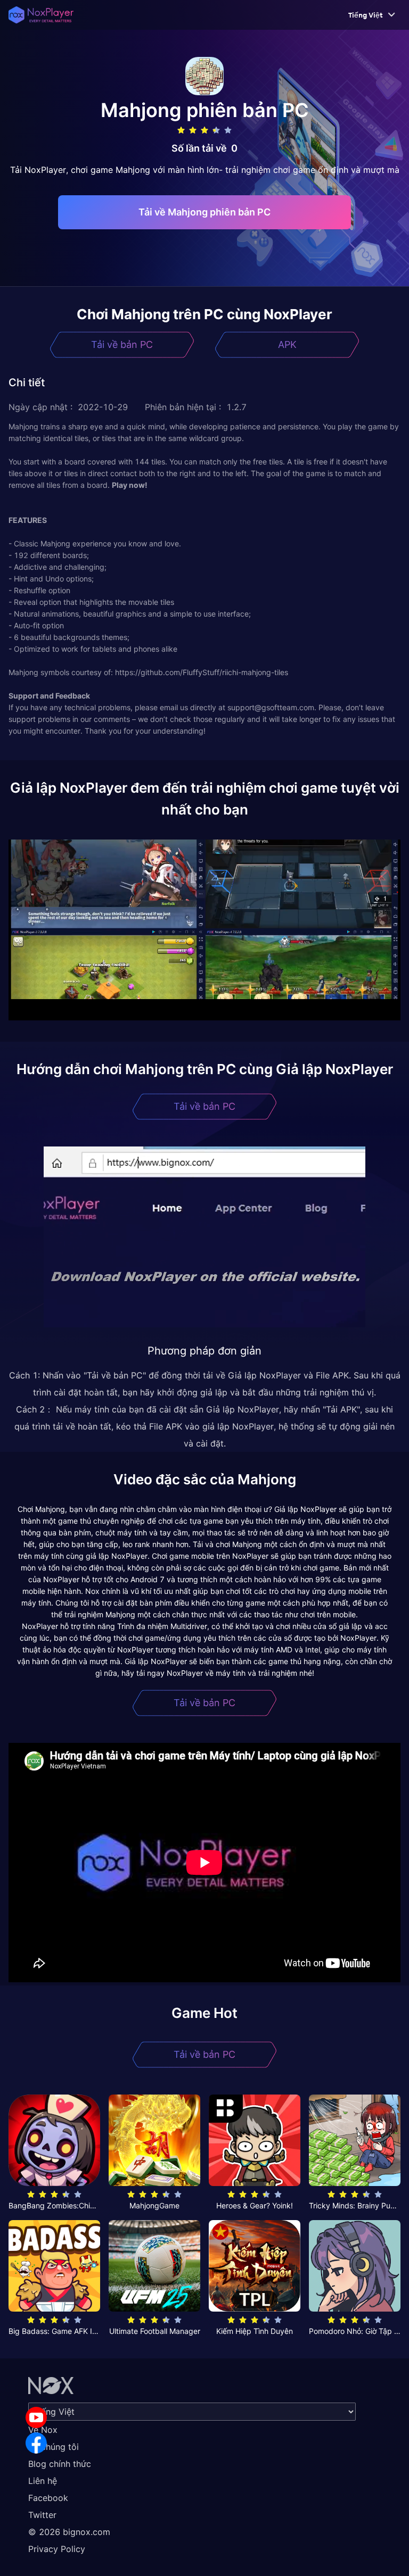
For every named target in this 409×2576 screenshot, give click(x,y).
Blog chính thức (60, 2464)
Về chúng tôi (54, 2447)
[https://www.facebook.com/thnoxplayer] (36, 2443)
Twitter (42, 2515)
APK (287, 344)
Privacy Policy (57, 2549)
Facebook (48, 2498)
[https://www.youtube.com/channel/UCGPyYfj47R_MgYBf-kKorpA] (36, 2417)
